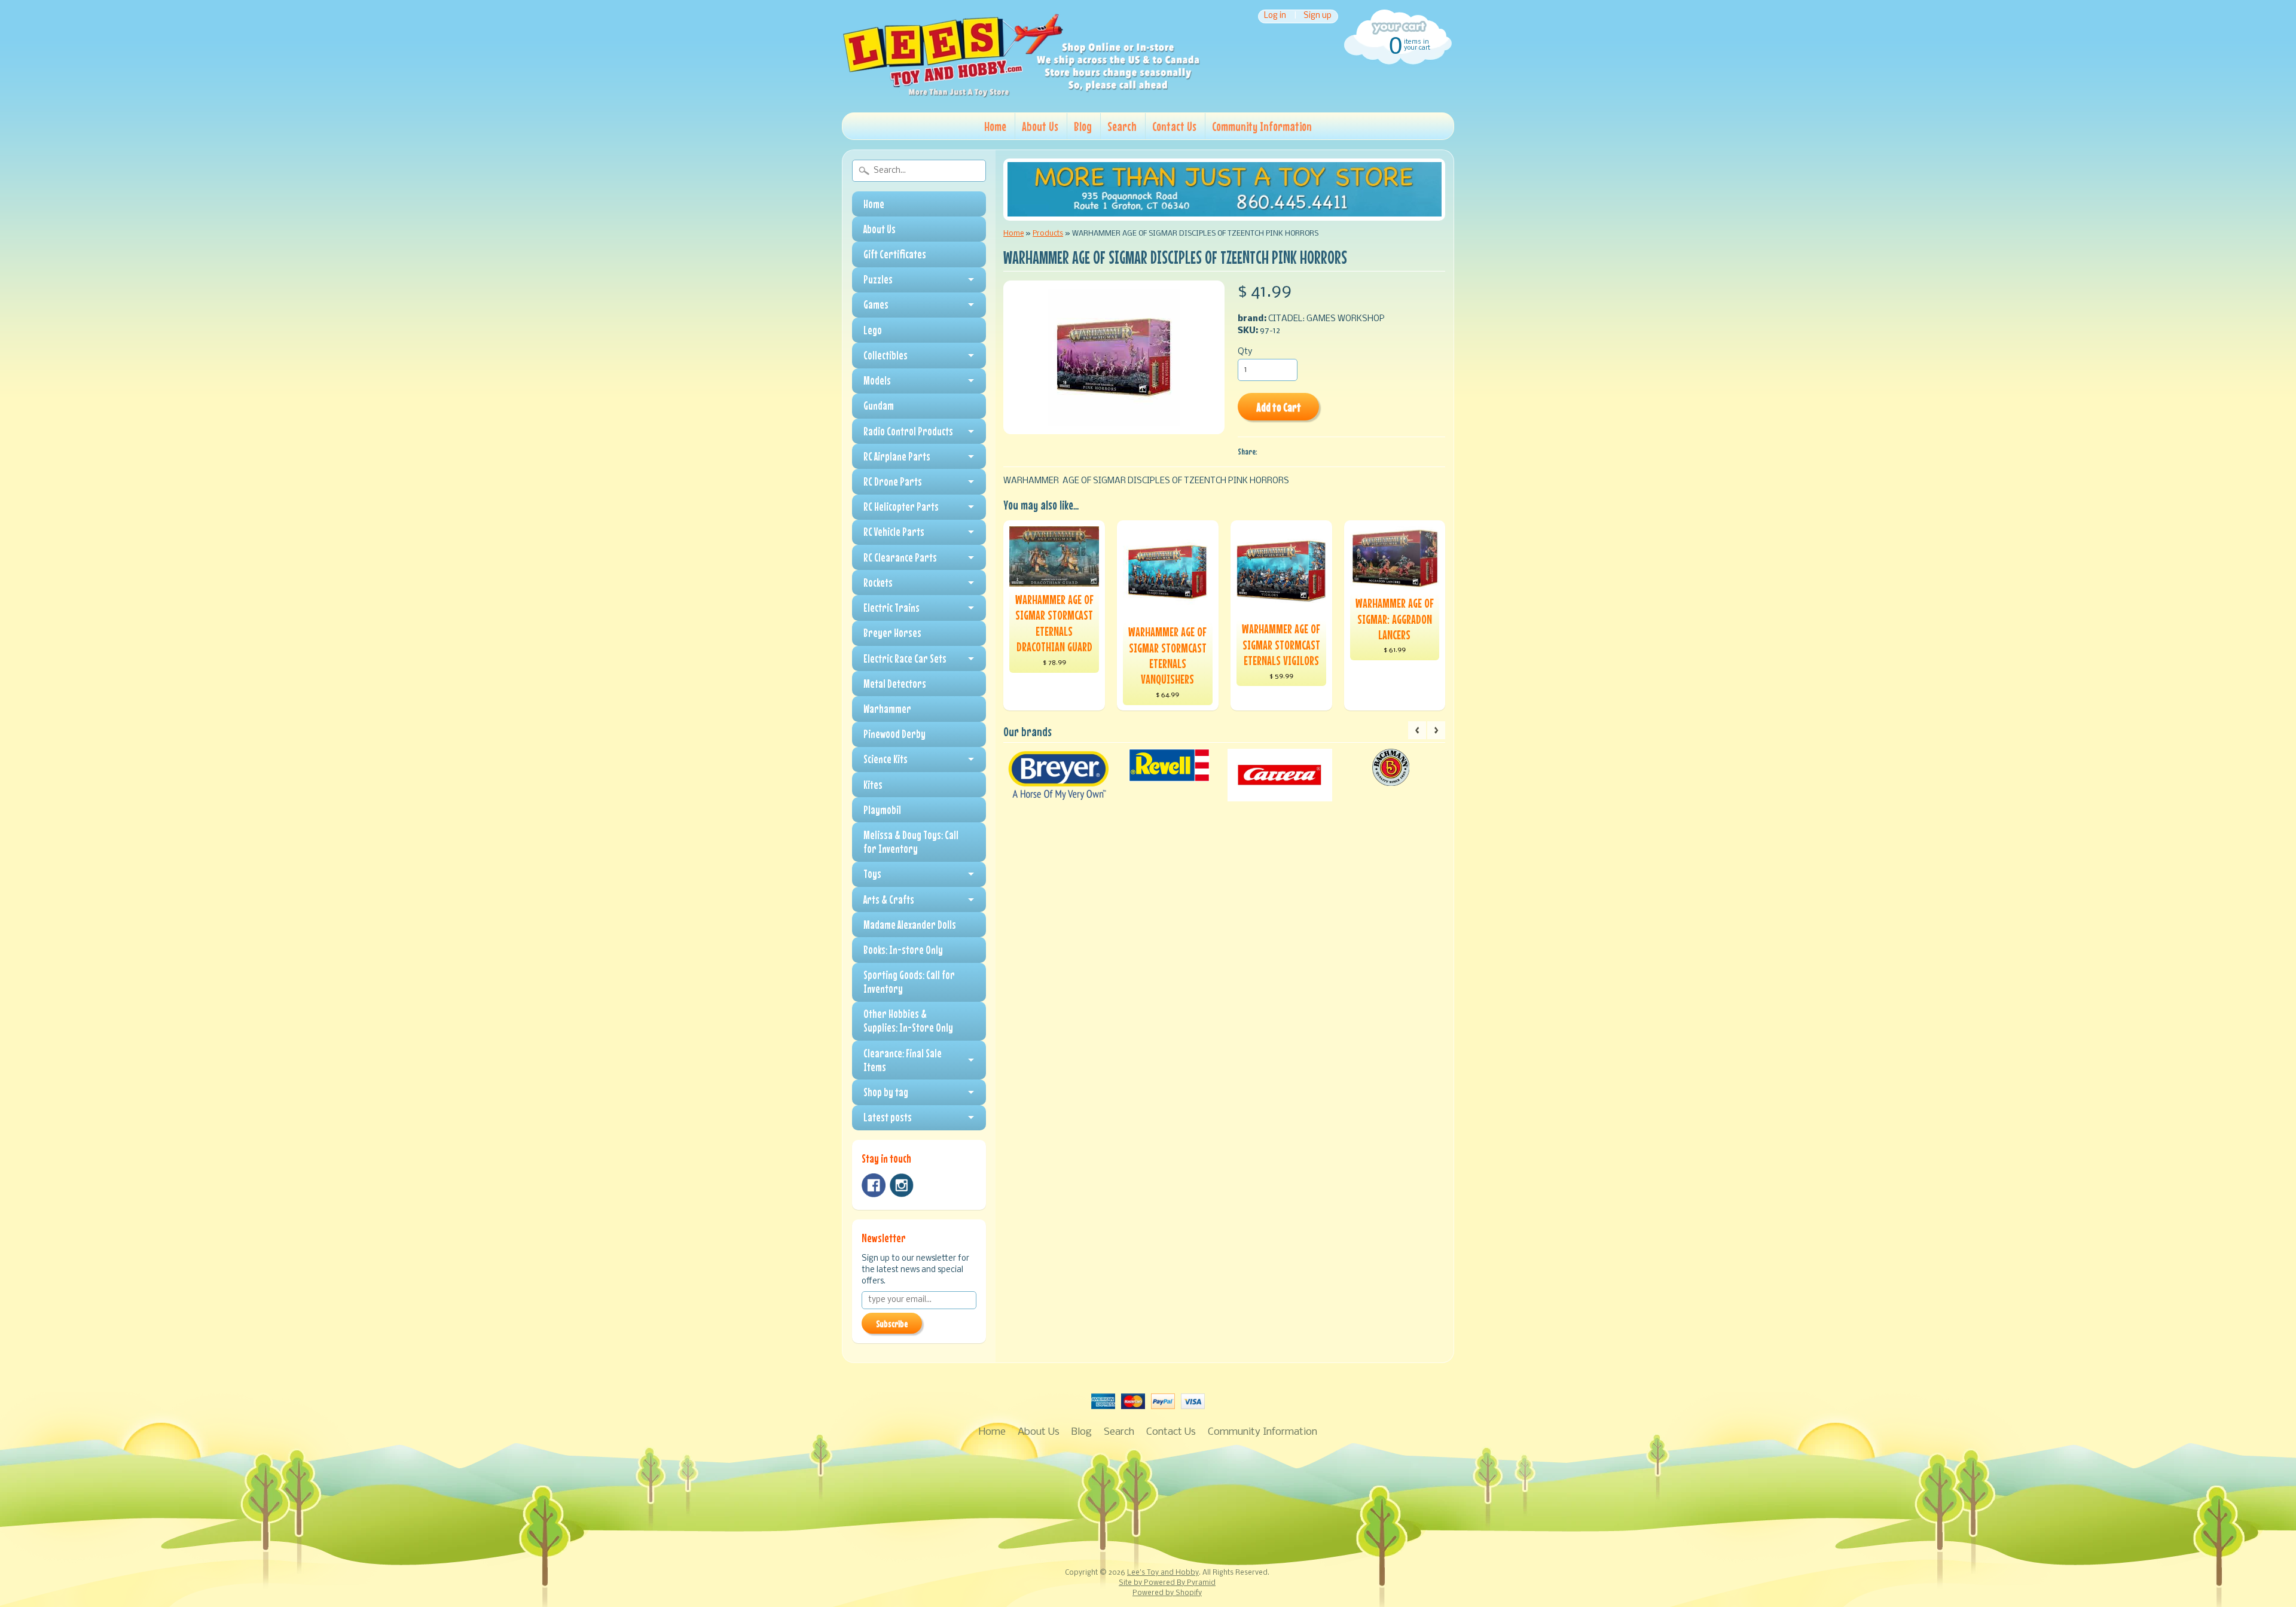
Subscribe (892, 1324)
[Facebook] (874, 1185)
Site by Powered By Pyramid (1167, 1583)
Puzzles (878, 279)
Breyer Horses (892, 633)
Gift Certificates (895, 254)
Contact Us (1174, 126)
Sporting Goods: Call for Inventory (909, 982)
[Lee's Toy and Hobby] (1021, 94)
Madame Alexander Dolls (910, 925)
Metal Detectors (895, 684)
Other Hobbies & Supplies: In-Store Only (908, 1021)
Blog (1083, 126)
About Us (1040, 126)
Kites (873, 785)
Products (1048, 234)
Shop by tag (886, 1092)
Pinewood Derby (894, 734)
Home (995, 126)
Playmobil (882, 810)
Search (1122, 126)
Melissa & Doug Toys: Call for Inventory (911, 842)
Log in (1275, 16)
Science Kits (886, 759)
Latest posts (888, 1117)
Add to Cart (1279, 407)
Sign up (1318, 16)
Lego (873, 330)
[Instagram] (902, 1185)
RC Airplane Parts (897, 456)
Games (876, 304)
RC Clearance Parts (900, 557)
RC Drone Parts (893, 481)
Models (877, 380)
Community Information (1262, 126)
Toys (872, 874)
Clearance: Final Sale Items (903, 1060)
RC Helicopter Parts (901, 507)
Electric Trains (891, 608)
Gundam (879, 405)
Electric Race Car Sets (905, 658)
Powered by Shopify (1167, 1593)
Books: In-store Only (903, 950)
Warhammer (887, 709)
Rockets (878, 583)
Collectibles (886, 355)
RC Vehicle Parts (894, 532)
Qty (1245, 352)
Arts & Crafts (889, 899)
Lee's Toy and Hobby (1163, 1573)
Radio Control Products (908, 431)
